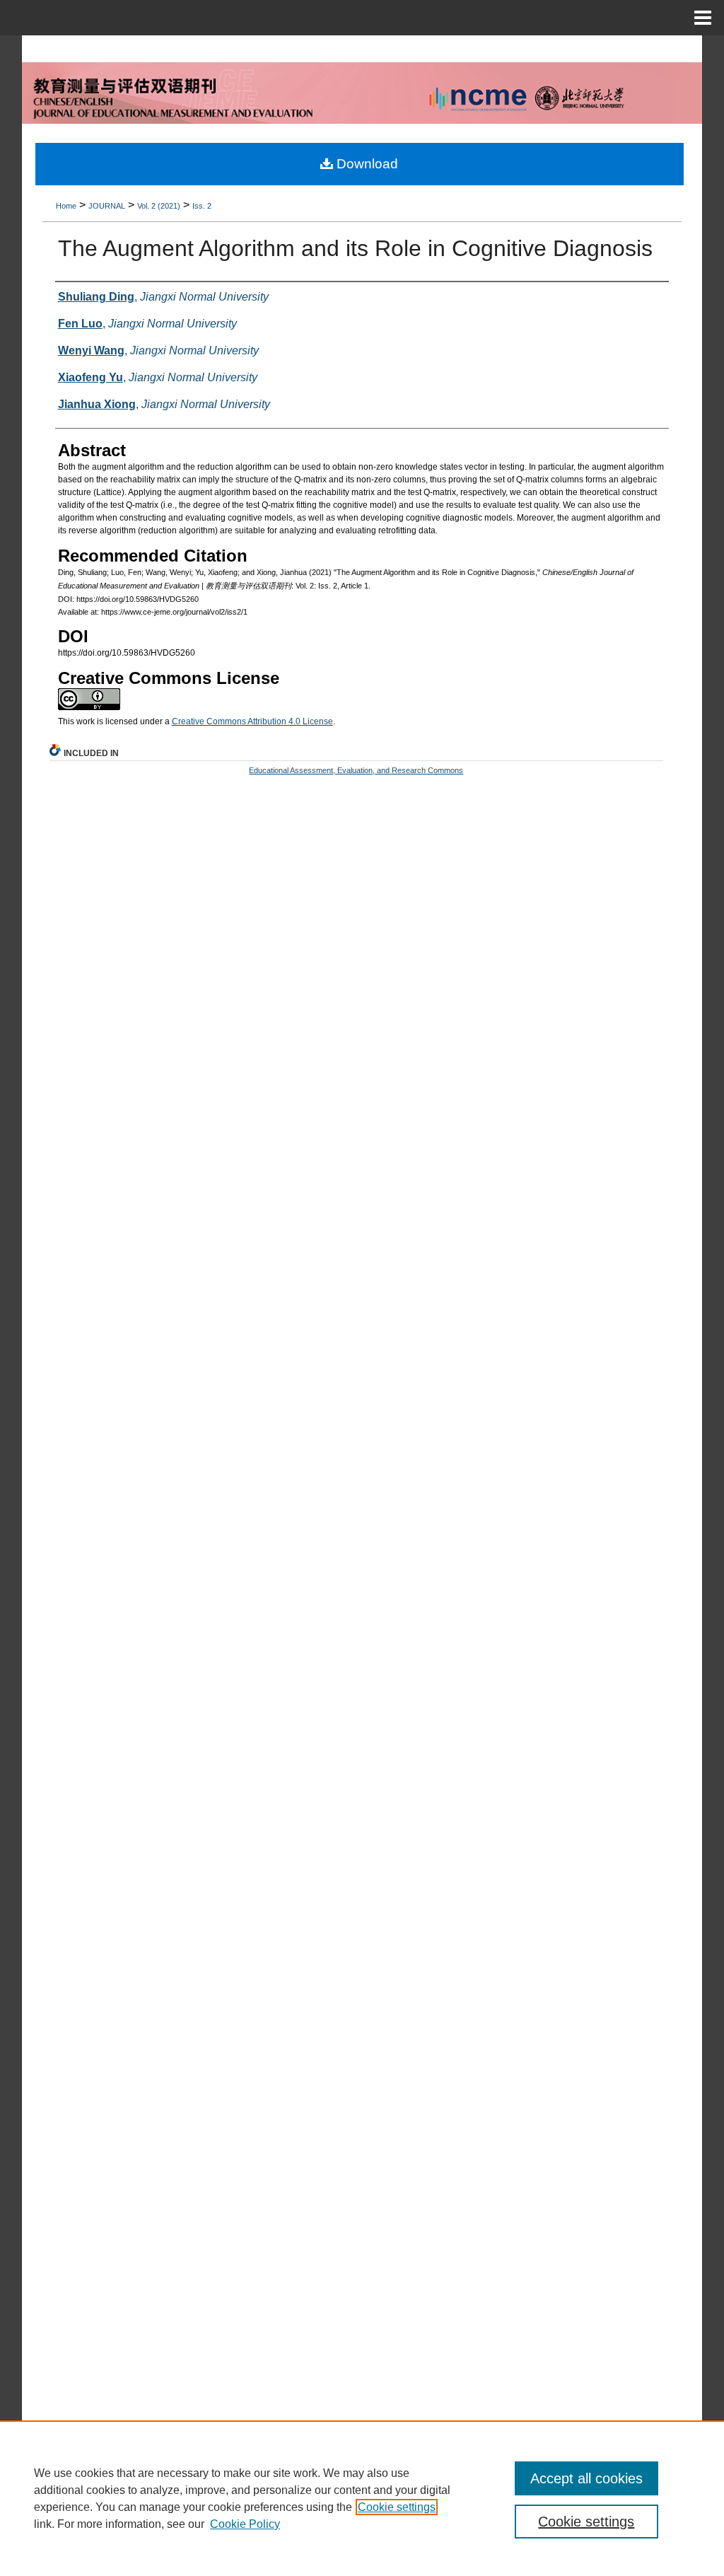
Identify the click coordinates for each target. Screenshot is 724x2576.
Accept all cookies (586, 2478)
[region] (362, 2498)
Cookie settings (397, 2507)
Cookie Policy (245, 2524)
